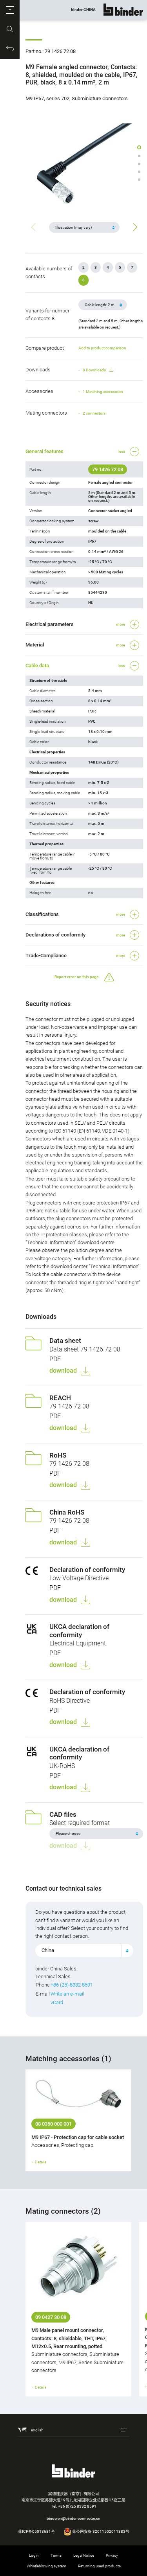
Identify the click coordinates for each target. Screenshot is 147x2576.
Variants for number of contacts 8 (47, 315)
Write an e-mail (67, 1994)
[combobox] (84, 1950)
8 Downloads (94, 370)
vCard (57, 2002)
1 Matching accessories (103, 392)
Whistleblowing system (46, 2566)
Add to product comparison (102, 348)
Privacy (112, 2555)
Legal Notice (84, 2555)
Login (34, 2555)
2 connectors (94, 413)
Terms (56, 2555)
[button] (10, 10)
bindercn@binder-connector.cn (73, 2518)
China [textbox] (48, 1950)
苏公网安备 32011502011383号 (100, 2531)
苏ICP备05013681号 (36, 2531)
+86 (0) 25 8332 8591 (77, 2506)
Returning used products (99, 2566)
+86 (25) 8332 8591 (72, 1985)
